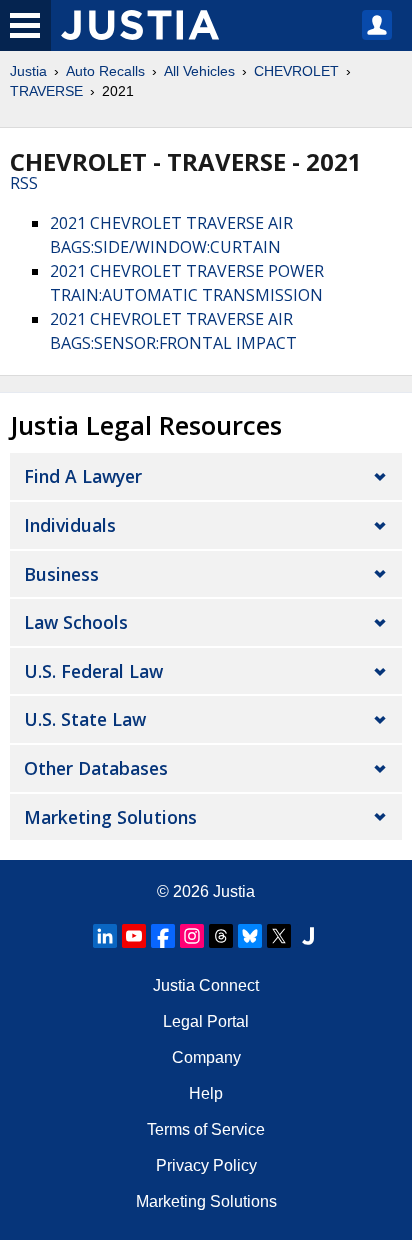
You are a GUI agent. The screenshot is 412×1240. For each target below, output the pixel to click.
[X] (279, 936)
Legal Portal (206, 1021)
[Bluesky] (250, 936)
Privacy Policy (206, 1165)
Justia (28, 71)
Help (206, 1093)
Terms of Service (206, 1129)
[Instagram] (192, 936)
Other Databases (96, 768)
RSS (24, 183)
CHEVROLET (296, 71)
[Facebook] (163, 936)
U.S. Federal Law (93, 671)
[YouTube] (134, 936)
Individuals (70, 525)
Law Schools (76, 622)
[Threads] (221, 936)
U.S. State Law (85, 719)
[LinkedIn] (105, 936)
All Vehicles (199, 71)
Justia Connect (206, 985)
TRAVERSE (46, 91)
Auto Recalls (105, 71)
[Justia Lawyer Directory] (308, 936)
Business (61, 574)
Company (206, 1057)
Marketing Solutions (110, 817)
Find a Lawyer (83, 476)
